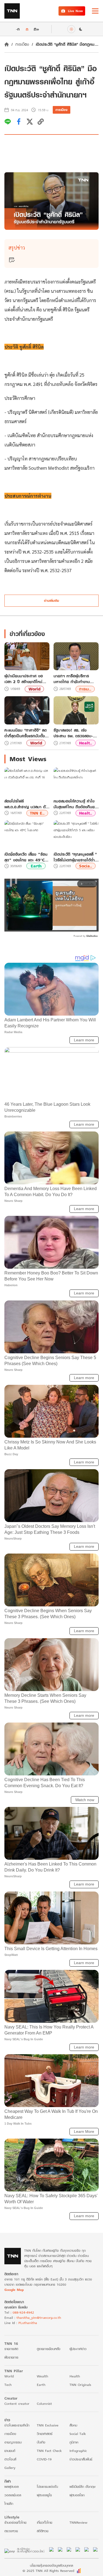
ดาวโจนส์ (10, 2459)
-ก (18, 29)
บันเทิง (41, 2442)
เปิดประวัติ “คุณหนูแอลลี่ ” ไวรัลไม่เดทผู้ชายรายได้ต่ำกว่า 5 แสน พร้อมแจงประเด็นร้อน (75, 857)
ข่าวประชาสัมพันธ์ (81, 2459)
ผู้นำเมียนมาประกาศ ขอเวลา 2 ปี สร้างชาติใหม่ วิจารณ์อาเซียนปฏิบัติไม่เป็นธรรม (26, 679)
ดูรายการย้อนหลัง (49, 2349)
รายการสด (11, 2349)
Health (75, 2376)
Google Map (14, 2290)
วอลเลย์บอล (13, 2495)
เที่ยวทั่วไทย (44, 2522)
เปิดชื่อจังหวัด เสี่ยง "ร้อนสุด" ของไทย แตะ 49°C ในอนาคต (26, 857)
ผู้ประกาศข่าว (78, 2349)
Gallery (10, 2468)
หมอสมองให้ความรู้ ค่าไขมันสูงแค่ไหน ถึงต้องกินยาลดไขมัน (75, 804)
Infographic (78, 2451)
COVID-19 (44, 2459)
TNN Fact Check (49, 2451)
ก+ (37, 29)
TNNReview (78, 2522)
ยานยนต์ (10, 2451)
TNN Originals (80, 2385)
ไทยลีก (9, 2504)
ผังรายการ (11, 2357)
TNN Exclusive (48, 2425)
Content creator (17, 2404)
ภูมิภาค (74, 2442)
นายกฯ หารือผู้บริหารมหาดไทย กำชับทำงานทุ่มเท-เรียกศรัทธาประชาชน (75, 679)
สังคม (73, 2425)
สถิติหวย (43, 2531)
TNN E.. (37, 813)
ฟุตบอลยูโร (44, 2495)
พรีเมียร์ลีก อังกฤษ (82, 2487)
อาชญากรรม (13, 2442)
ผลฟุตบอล (12, 2487)
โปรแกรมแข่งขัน (47, 2487)
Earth (36, 866)
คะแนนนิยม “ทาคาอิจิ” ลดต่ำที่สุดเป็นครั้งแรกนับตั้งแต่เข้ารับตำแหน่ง (27, 733)
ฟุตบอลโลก (77, 2495)
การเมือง (22, 44)
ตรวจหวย (11, 2531)
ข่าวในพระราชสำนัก (17, 2425)
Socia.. (86, 866)
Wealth (42, 2376)
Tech (8, 2385)
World (34, 689)
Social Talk (78, 2434)
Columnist (44, 2404)
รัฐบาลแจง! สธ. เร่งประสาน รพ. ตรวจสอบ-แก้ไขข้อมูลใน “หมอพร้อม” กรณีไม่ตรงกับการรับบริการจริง (75, 733)
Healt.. (86, 743)
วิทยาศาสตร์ (45, 2434)
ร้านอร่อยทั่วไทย (15, 2522)
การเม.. (85, 689)
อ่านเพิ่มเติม (51, 601)
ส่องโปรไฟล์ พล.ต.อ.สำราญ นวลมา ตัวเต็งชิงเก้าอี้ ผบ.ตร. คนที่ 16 (26, 804)
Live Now (75, 11)
